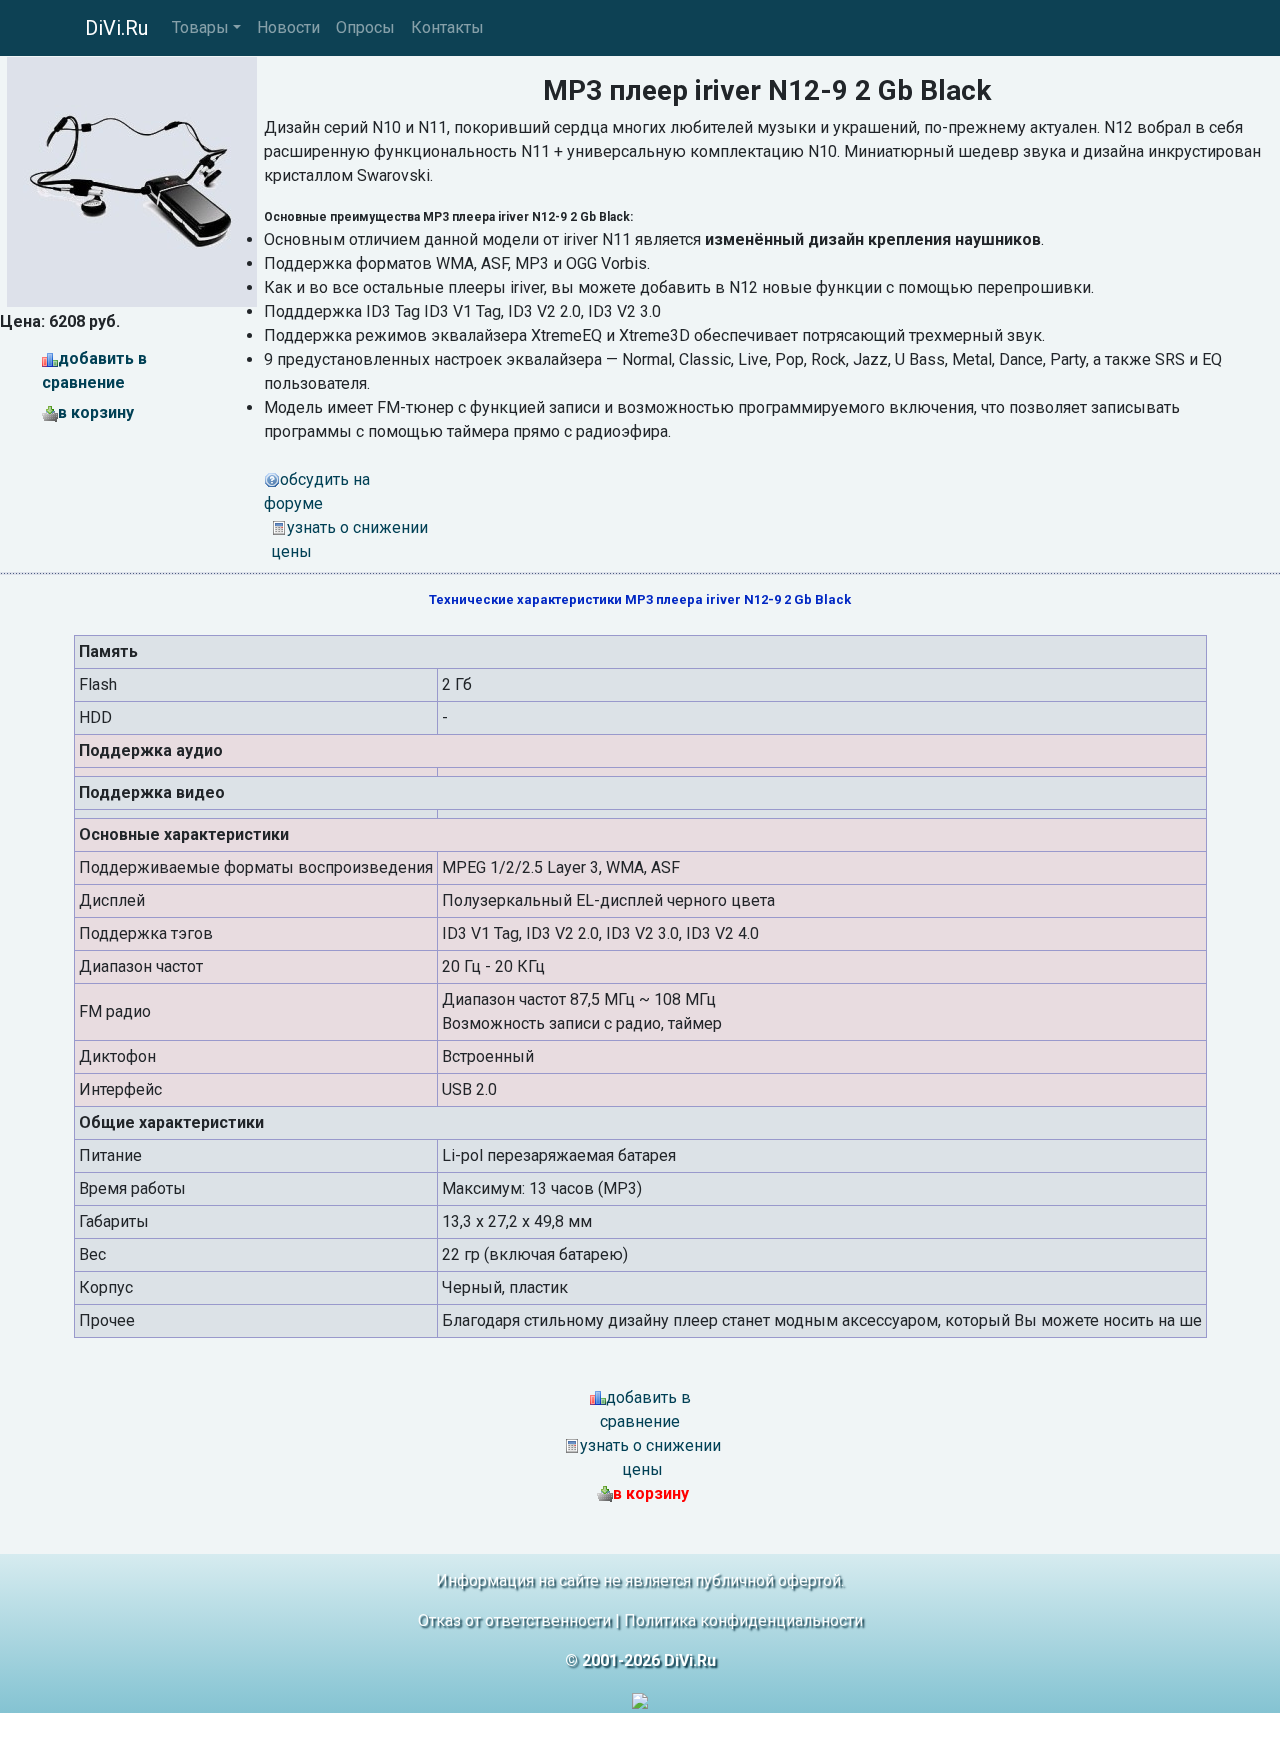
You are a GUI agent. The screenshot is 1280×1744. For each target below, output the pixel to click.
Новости (288, 27)
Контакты (447, 27)
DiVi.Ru (116, 28)
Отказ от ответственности (514, 1620)
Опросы (365, 27)
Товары (200, 27)
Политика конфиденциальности (743, 1620)
